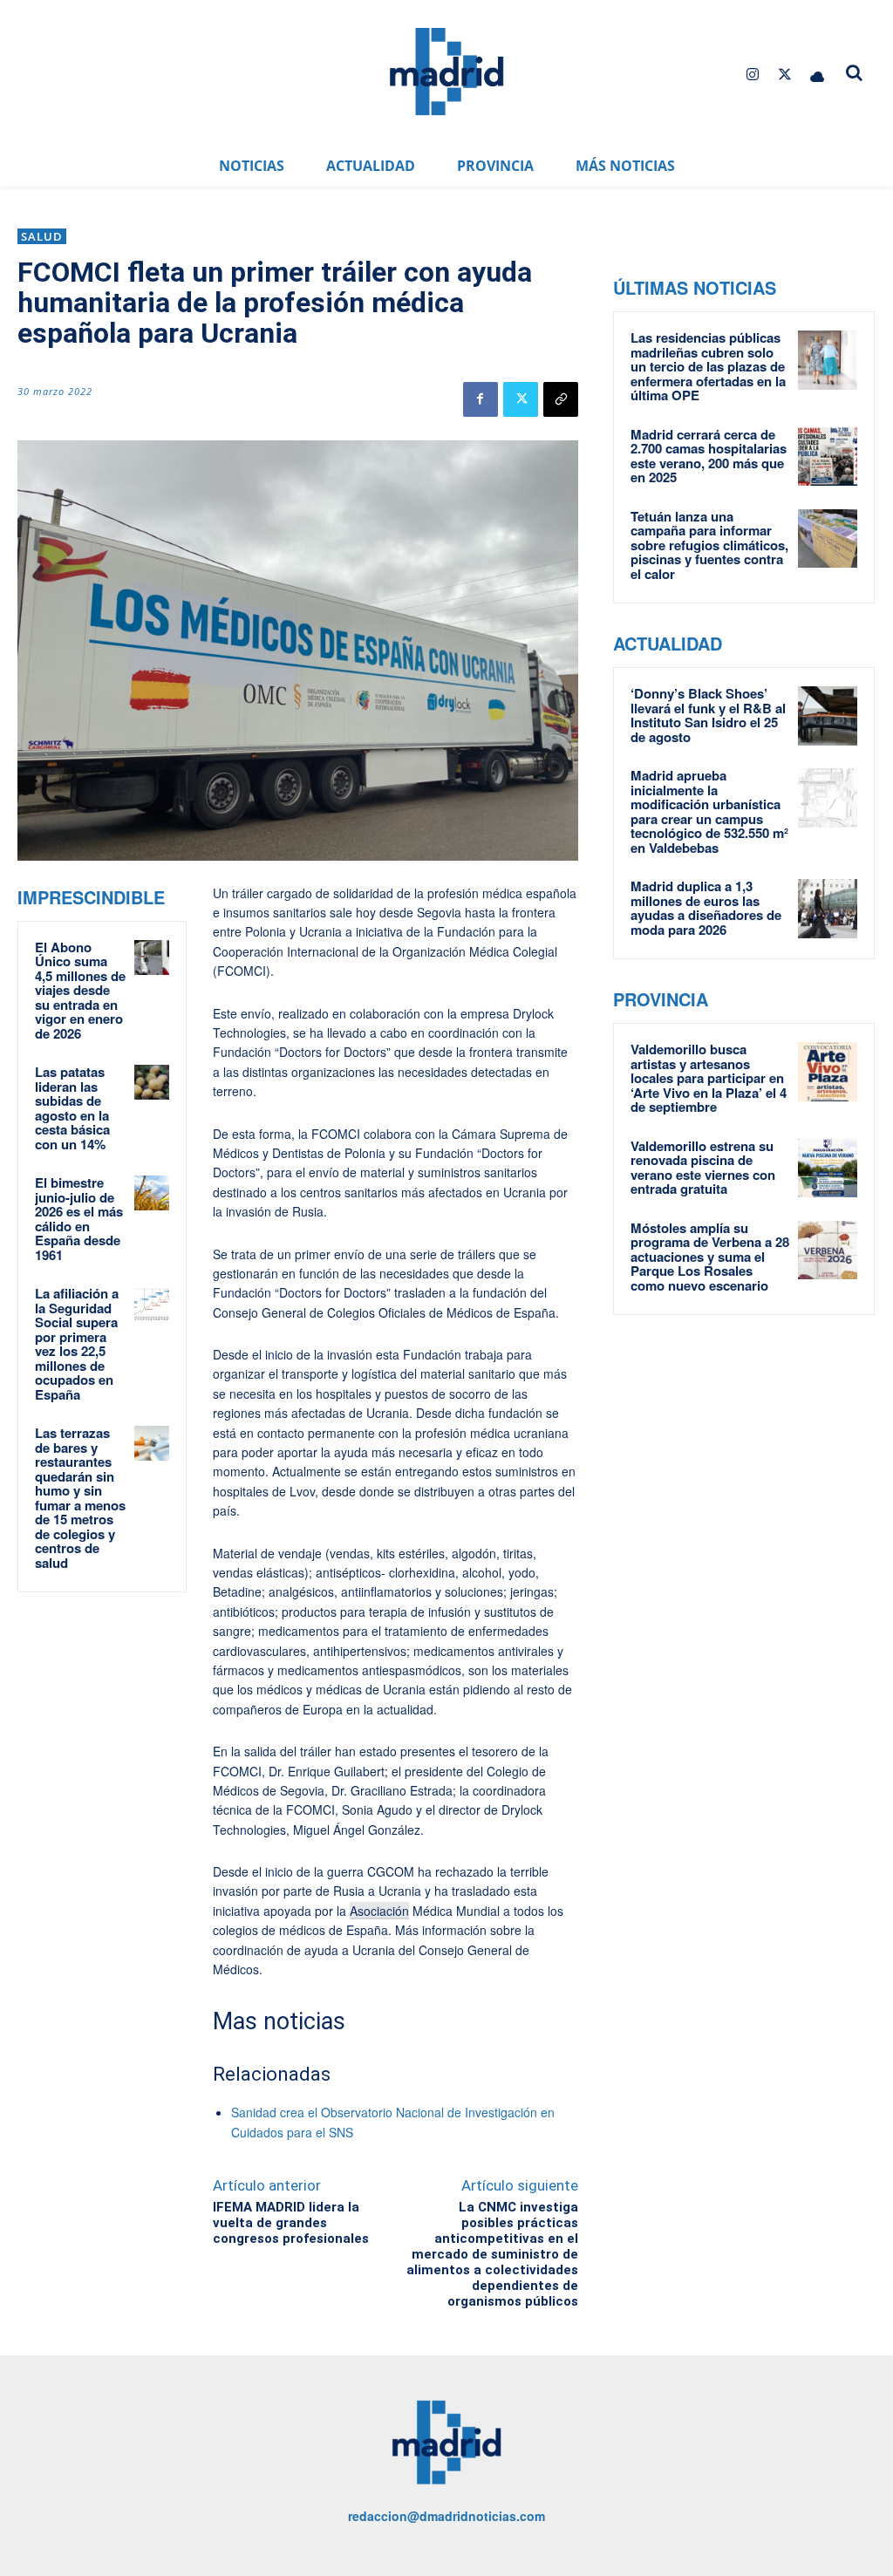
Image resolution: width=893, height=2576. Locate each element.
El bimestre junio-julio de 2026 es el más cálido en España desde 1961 (79, 1219)
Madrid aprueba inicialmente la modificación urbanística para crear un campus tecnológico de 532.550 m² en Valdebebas (709, 811)
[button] (855, 72)
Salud (42, 236)
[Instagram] (752, 75)
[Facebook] (481, 399)
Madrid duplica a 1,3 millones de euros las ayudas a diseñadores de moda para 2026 (706, 908)
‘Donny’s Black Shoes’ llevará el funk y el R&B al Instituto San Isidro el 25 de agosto (708, 715)
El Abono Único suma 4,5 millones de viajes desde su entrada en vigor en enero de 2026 (80, 990)
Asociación (379, 1911)
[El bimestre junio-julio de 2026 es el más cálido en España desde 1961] (152, 1193)
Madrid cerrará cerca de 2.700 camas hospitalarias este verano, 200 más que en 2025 (709, 456)
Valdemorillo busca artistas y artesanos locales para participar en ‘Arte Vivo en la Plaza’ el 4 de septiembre (709, 1078)
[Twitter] (785, 75)
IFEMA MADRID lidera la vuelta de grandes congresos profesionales (291, 2223)
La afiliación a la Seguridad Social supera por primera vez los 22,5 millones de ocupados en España (77, 1344)
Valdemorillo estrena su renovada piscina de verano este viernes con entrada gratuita (703, 1168)
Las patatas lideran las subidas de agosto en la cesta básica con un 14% (72, 1108)
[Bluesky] (818, 75)
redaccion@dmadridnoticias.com (446, 2516)
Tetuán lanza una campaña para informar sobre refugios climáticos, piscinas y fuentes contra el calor (709, 545)
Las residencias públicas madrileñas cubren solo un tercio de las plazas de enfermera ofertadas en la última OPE (708, 366)
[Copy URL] (561, 399)
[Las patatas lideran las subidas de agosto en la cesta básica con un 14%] (152, 1082)
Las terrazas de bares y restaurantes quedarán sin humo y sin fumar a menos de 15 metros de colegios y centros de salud (80, 1498)
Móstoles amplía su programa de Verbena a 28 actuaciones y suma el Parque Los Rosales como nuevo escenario (710, 1257)
